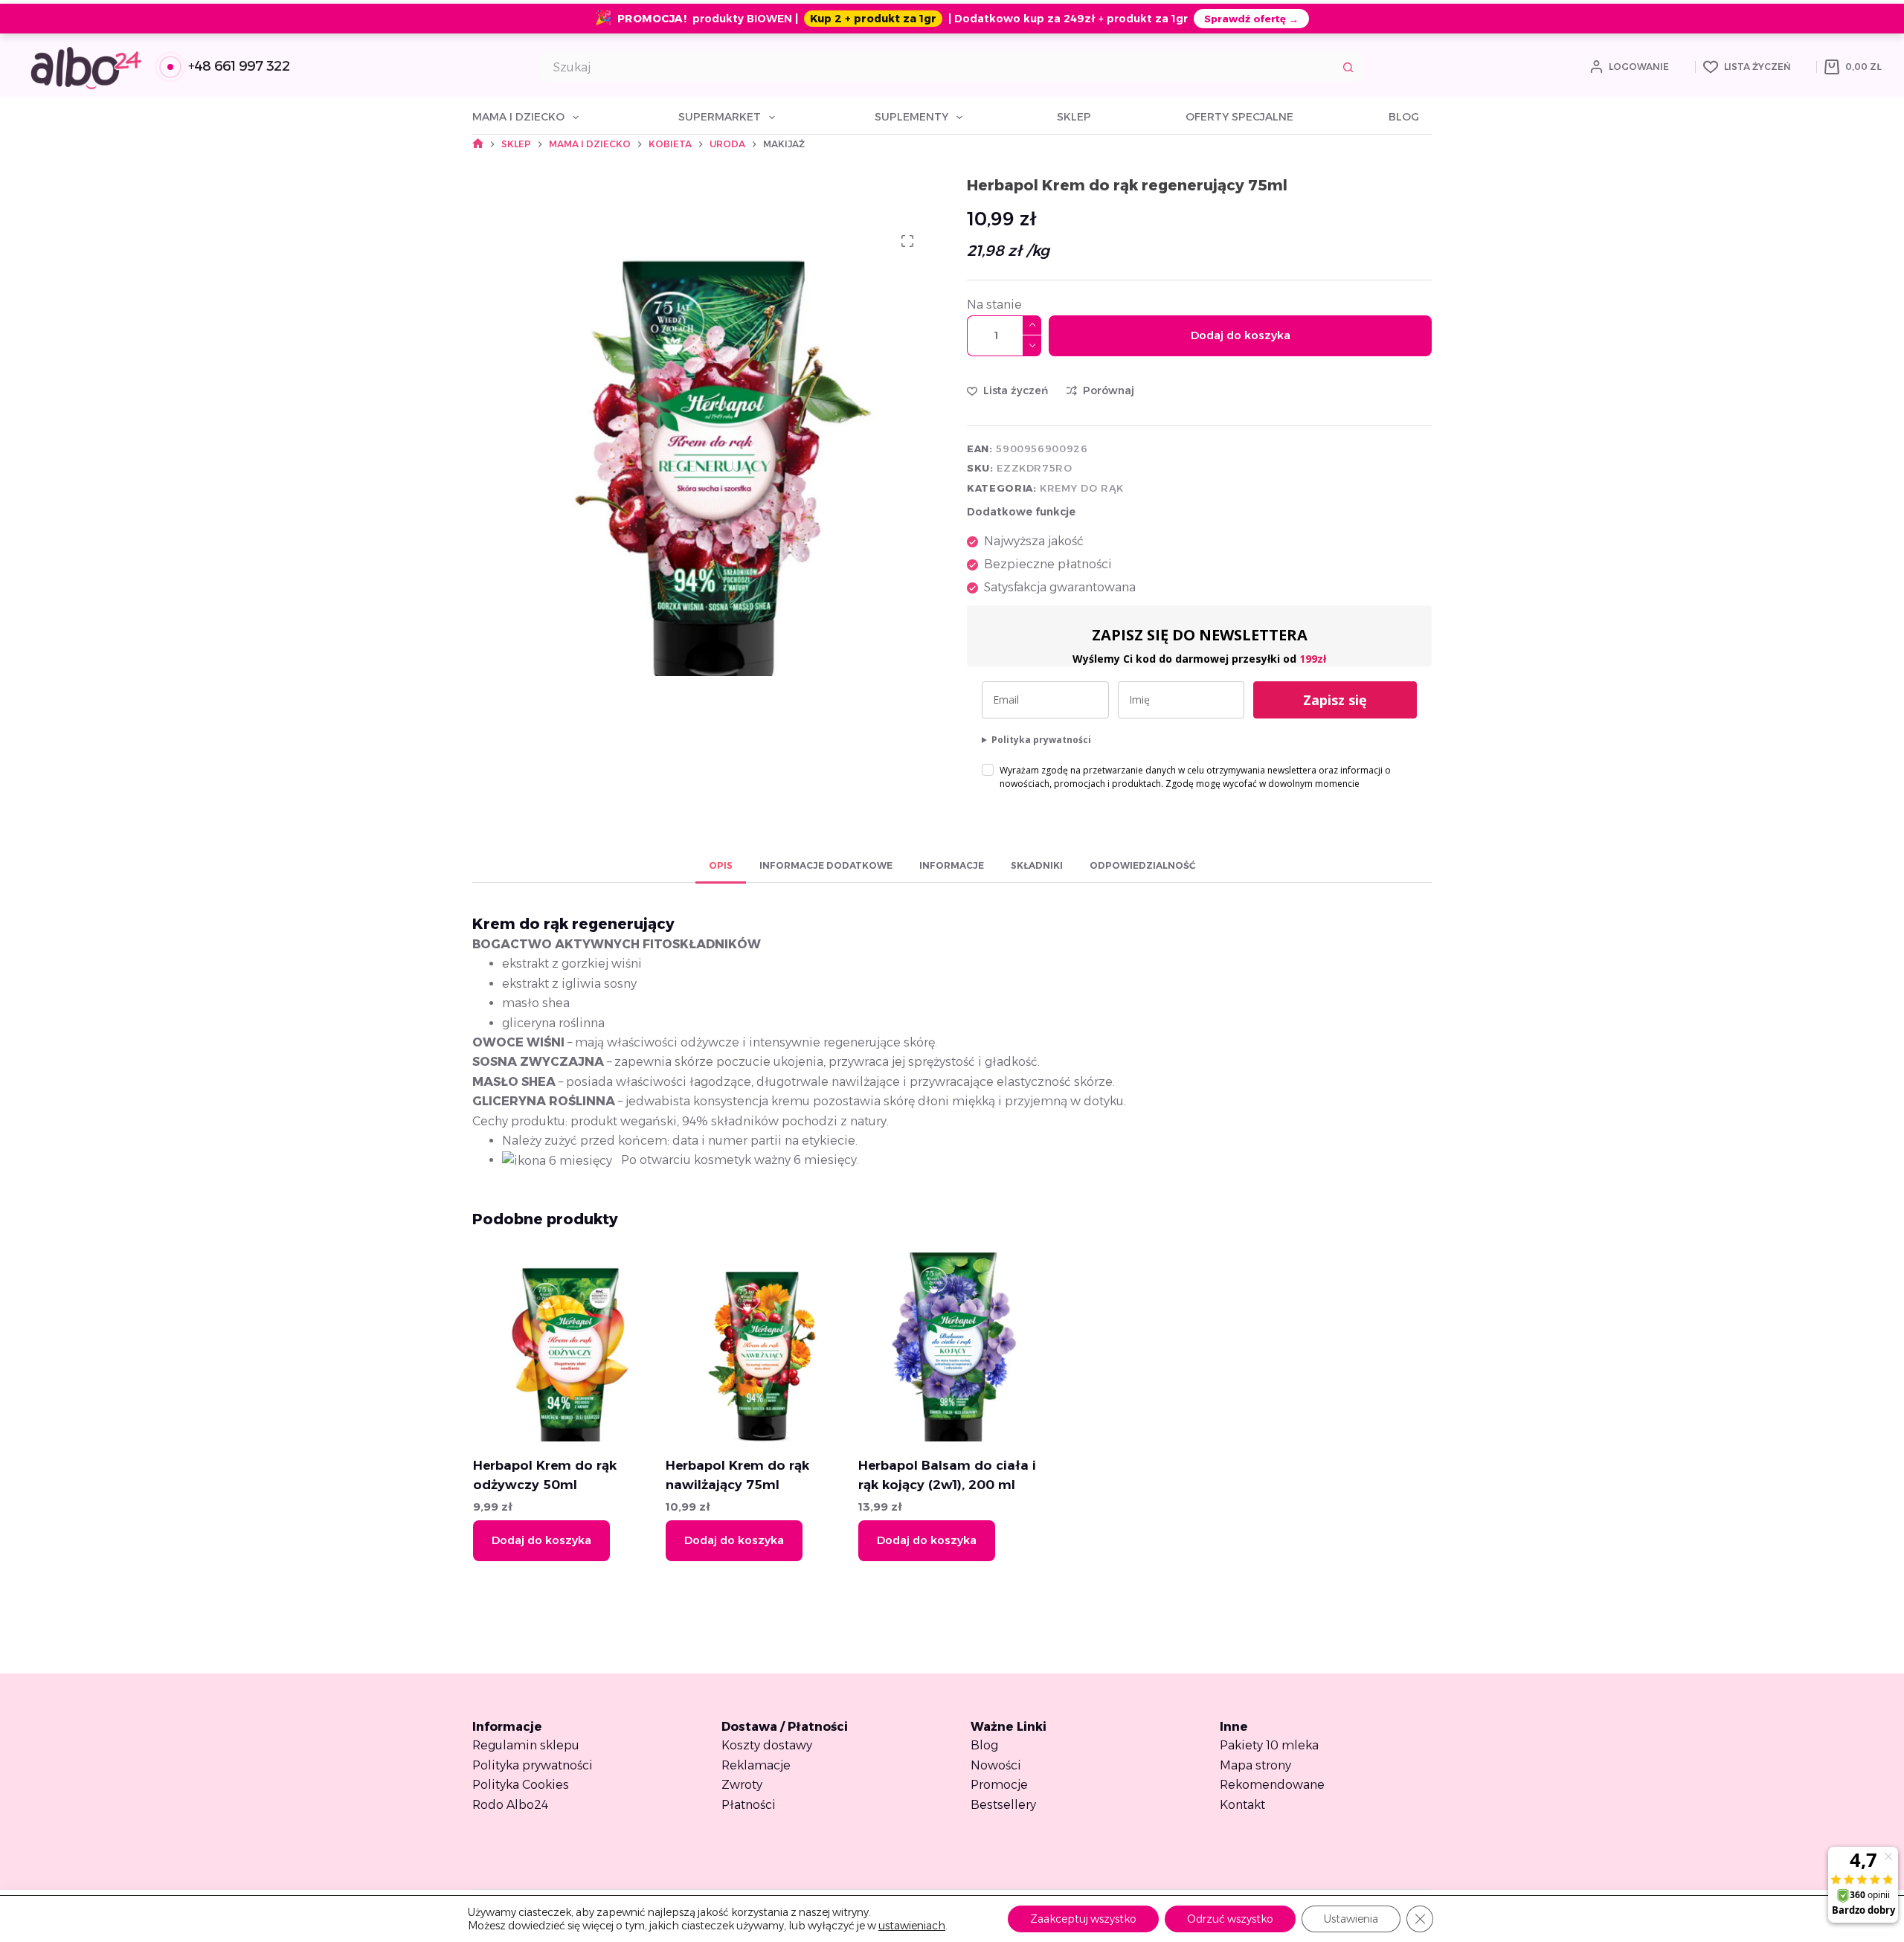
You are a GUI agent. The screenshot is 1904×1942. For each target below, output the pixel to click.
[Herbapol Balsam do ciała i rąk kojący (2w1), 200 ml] (952, 1347)
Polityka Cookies (521, 1785)
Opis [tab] (721, 865)
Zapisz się (1335, 700)
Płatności (749, 1805)
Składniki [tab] (1037, 865)
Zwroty (742, 1785)
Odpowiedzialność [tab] (1142, 865)
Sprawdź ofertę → (1251, 19)
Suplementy (911, 117)
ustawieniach (912, 1926)
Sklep (1074, 117)
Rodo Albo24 (510, 1805)
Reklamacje (756, 1765)
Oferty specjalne (1239, 117)
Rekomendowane (1272, 1785)
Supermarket (720, 117)
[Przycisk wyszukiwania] (1348, 67)
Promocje (999, 1785)
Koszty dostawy (767, 1745)
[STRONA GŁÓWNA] (478, 144)
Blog (1404, 117)
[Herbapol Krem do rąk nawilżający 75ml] (759, 1347)
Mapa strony (1255, 1765)
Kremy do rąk (1082, 488)
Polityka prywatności (1041, 740)
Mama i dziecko (518, 117)
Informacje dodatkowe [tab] (826, 865)
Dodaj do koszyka (1241, 335)
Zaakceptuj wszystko (1083, 1919)
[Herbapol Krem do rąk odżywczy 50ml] (567, 1347)
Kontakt (1242, 1805)
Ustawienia (1351, 1919)
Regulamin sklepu (526, 1745)
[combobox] (938, 67)
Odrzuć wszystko (1230, 1919)
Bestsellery (1003, 1805)
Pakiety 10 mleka (1269, 1745)
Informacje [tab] (952, 865)
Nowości (996, 1765)
